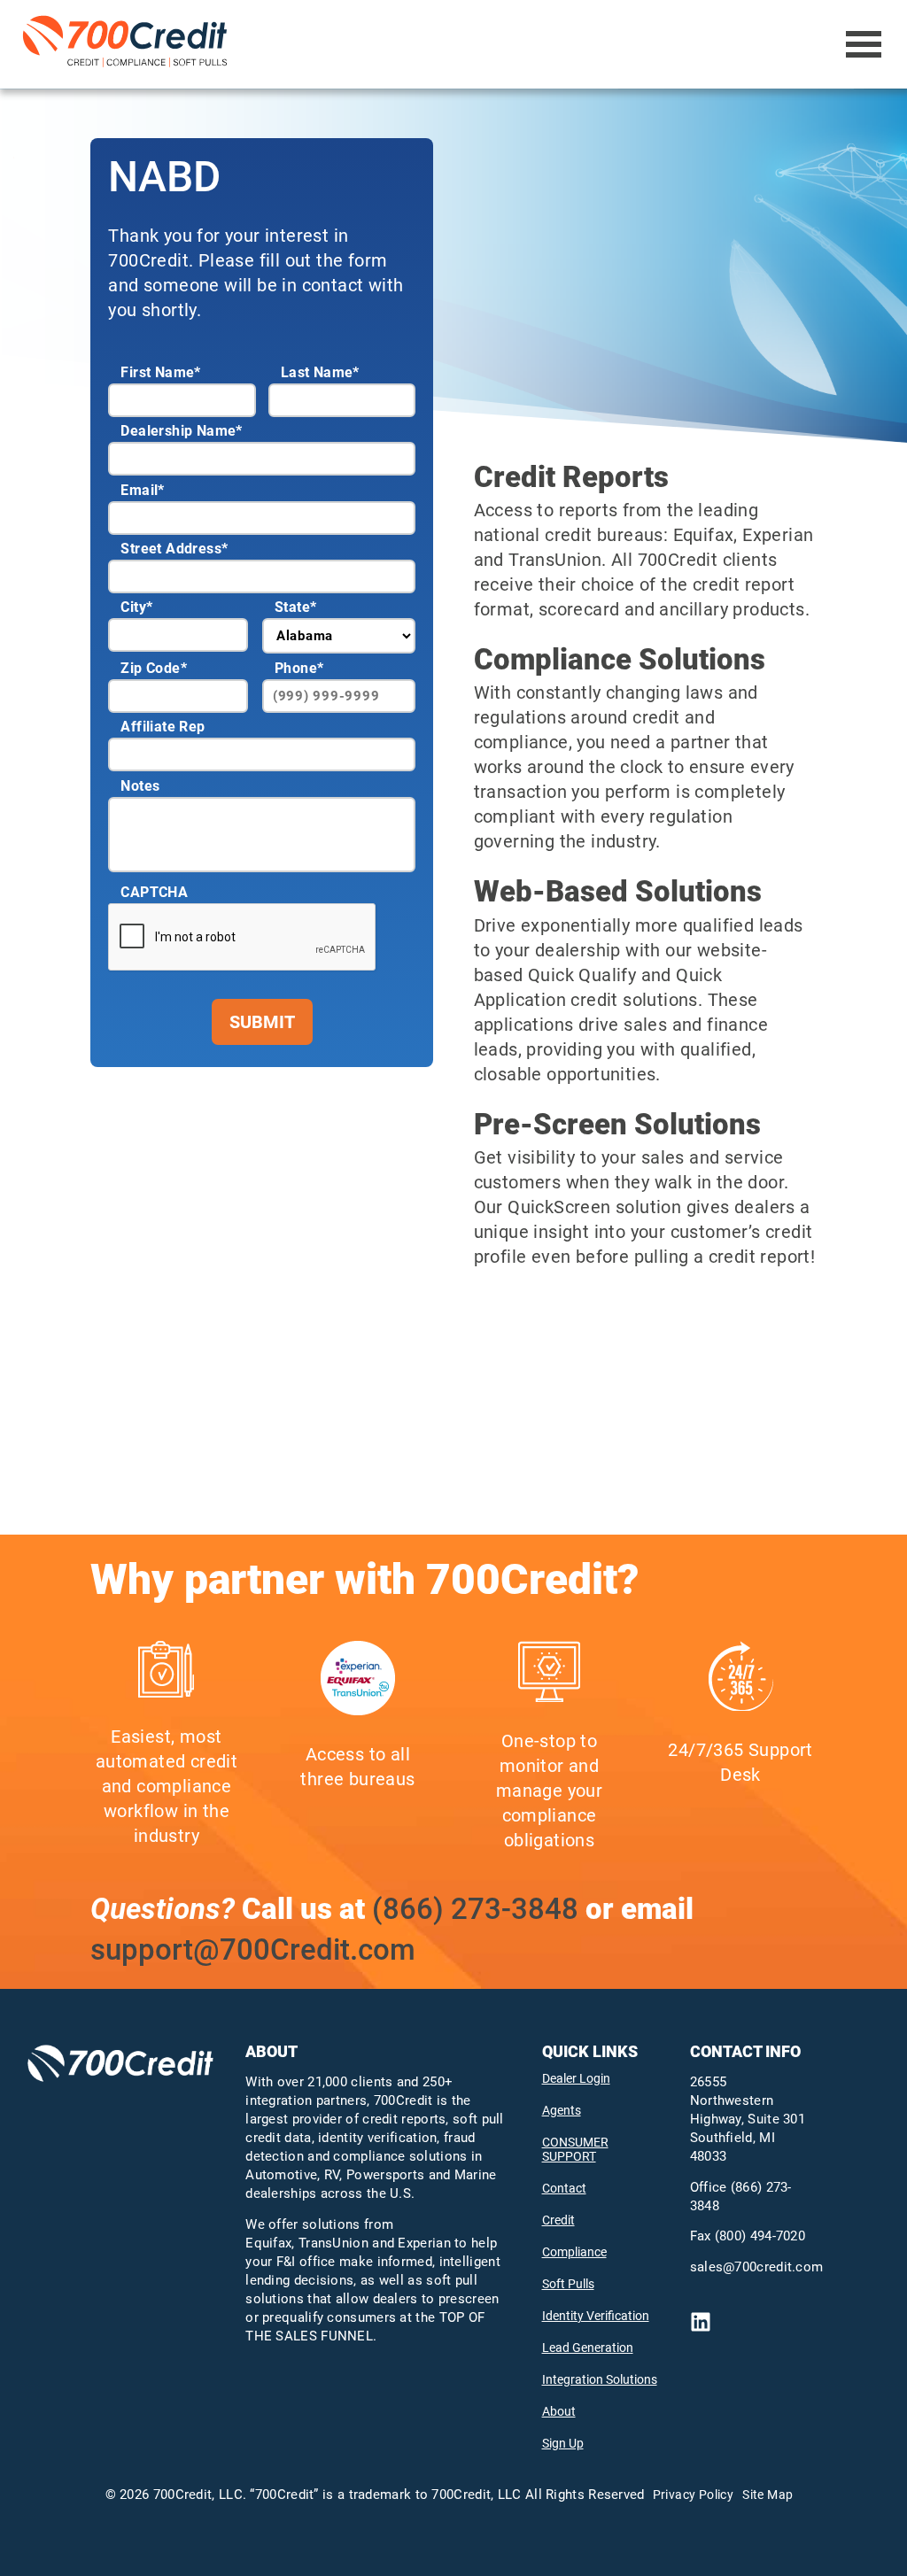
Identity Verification (596, 2316)
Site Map (767, 2495)
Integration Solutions (600, 2379)
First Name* (160, 372)
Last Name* (320, 372)
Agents (562, 2110)
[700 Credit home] (128, 44)
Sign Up (563, 2443)
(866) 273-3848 (475, 1909)
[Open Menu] (864, 44)
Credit (558, 2220)
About (559, 2411)
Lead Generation (588, 2348)
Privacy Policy (694, 2495)
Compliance (574, 2252)
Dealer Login (576, 2078)
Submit (262, 1022)
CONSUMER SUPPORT (575, 2149)
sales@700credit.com (757, 2267)
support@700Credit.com (253, 1949)
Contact (564, 2188)
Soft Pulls (568, 2284)
